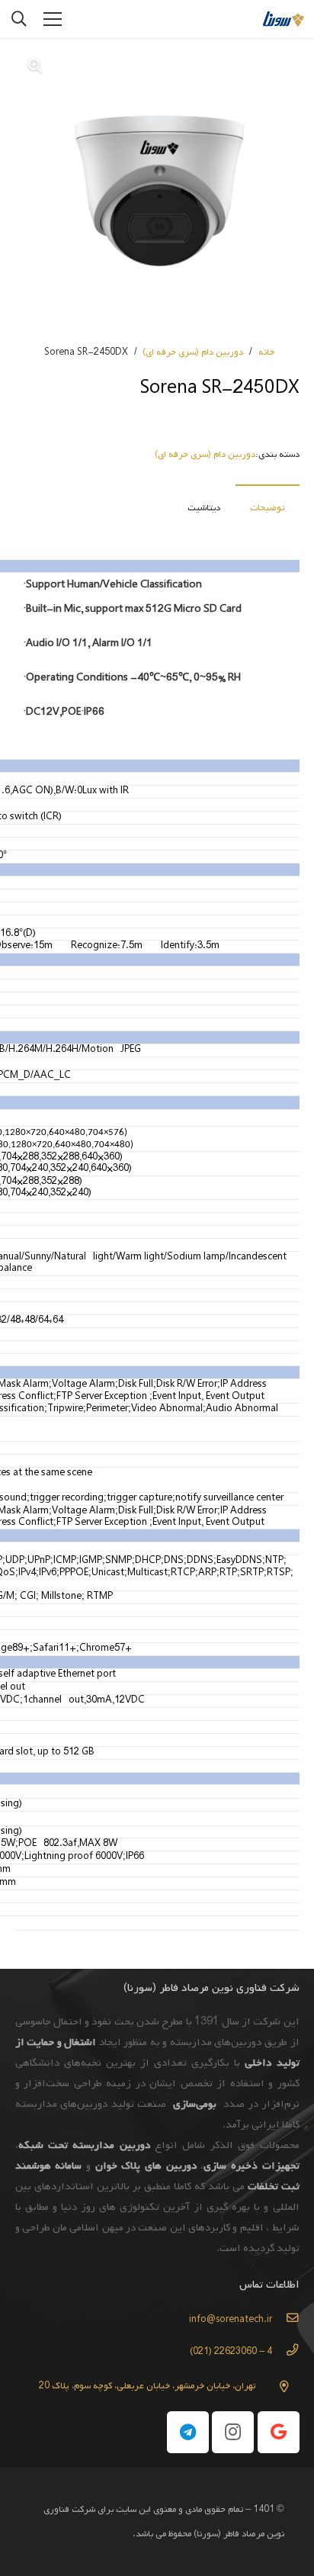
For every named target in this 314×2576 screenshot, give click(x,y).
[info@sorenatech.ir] (285, 2320)
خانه (266, 352)
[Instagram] (233, 2432)
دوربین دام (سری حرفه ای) (193, 352)
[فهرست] (53, 19)
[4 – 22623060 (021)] (285, 2352)
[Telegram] (188, 2432)
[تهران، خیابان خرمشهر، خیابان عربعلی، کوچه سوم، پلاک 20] (277, 2386)
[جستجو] (19, 19)
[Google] (279, 2432)
